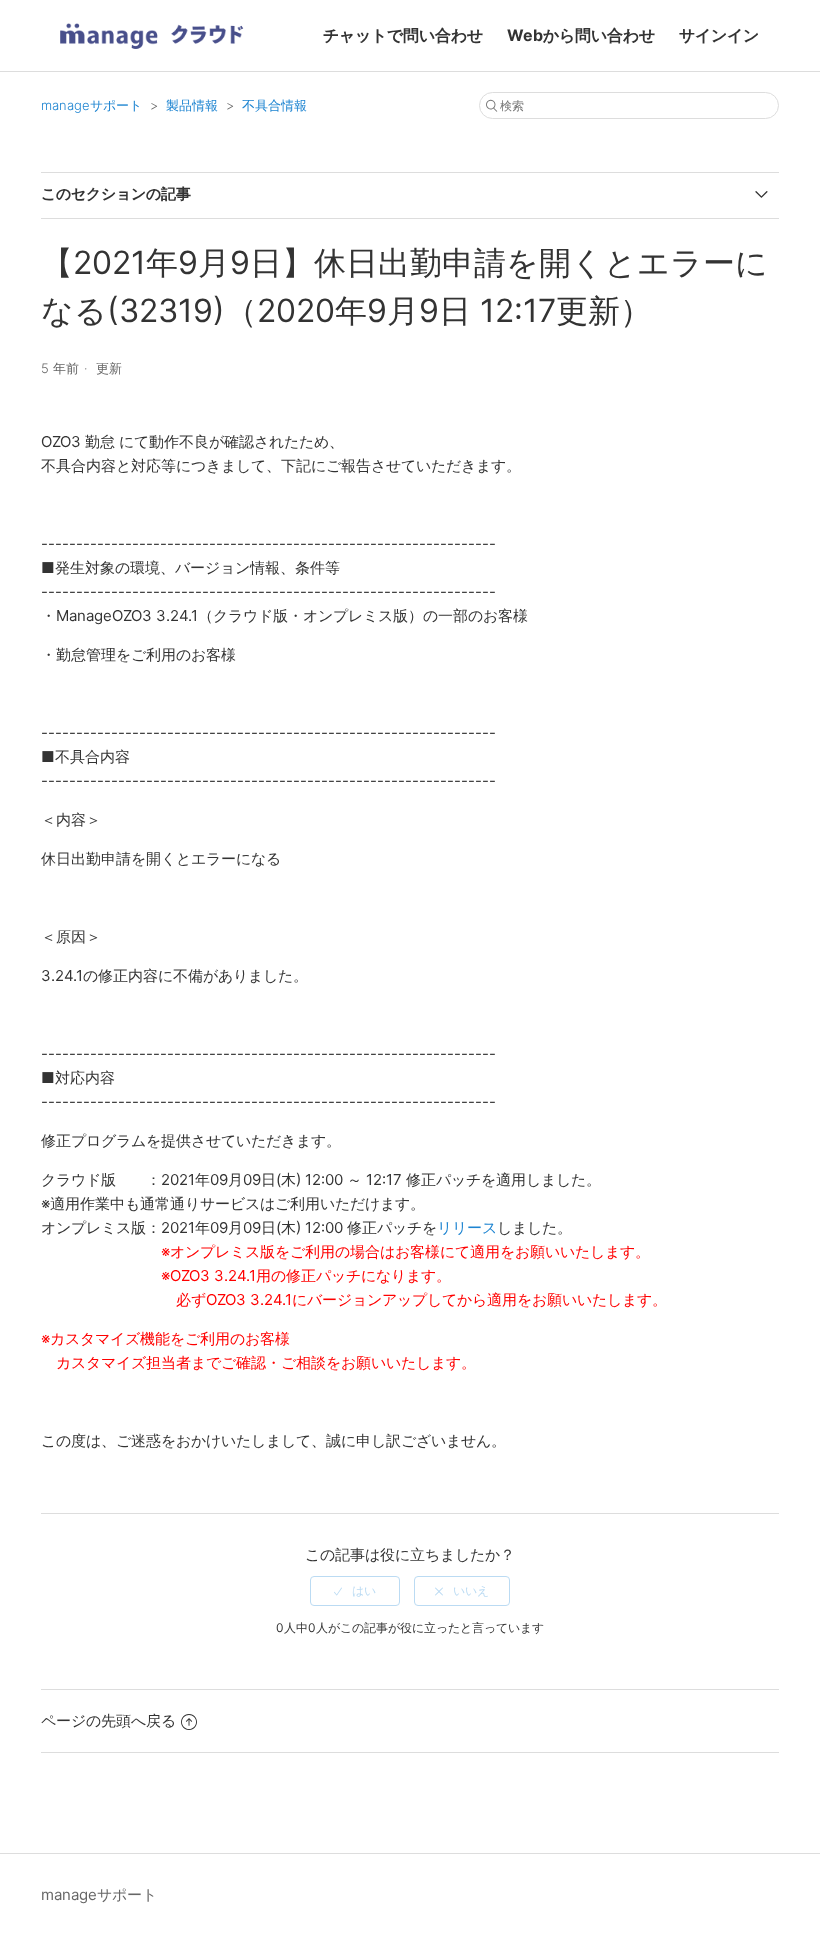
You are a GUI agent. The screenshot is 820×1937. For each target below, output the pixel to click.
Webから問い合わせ (581, 35)
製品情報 (192, 105)
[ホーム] (151, 55)
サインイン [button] (719, 35)
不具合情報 (274, 105)
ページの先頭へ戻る (108, 1720)
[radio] (355, 1591)
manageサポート (91, 105)
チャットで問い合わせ (403, 35)
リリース (467, 1227)
